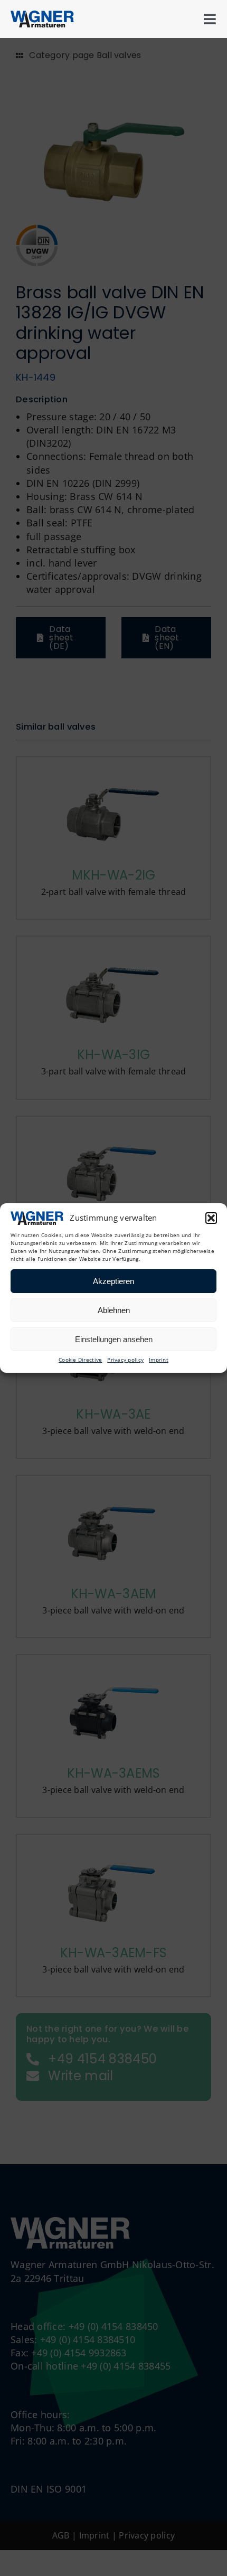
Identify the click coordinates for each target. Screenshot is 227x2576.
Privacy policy (125, 1360)
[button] (211, 1218)
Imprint (159, 1360)
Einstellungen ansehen (114, 1339)
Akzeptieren (113, 1281)
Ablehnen (114, 1310)
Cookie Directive (80, 1360)
